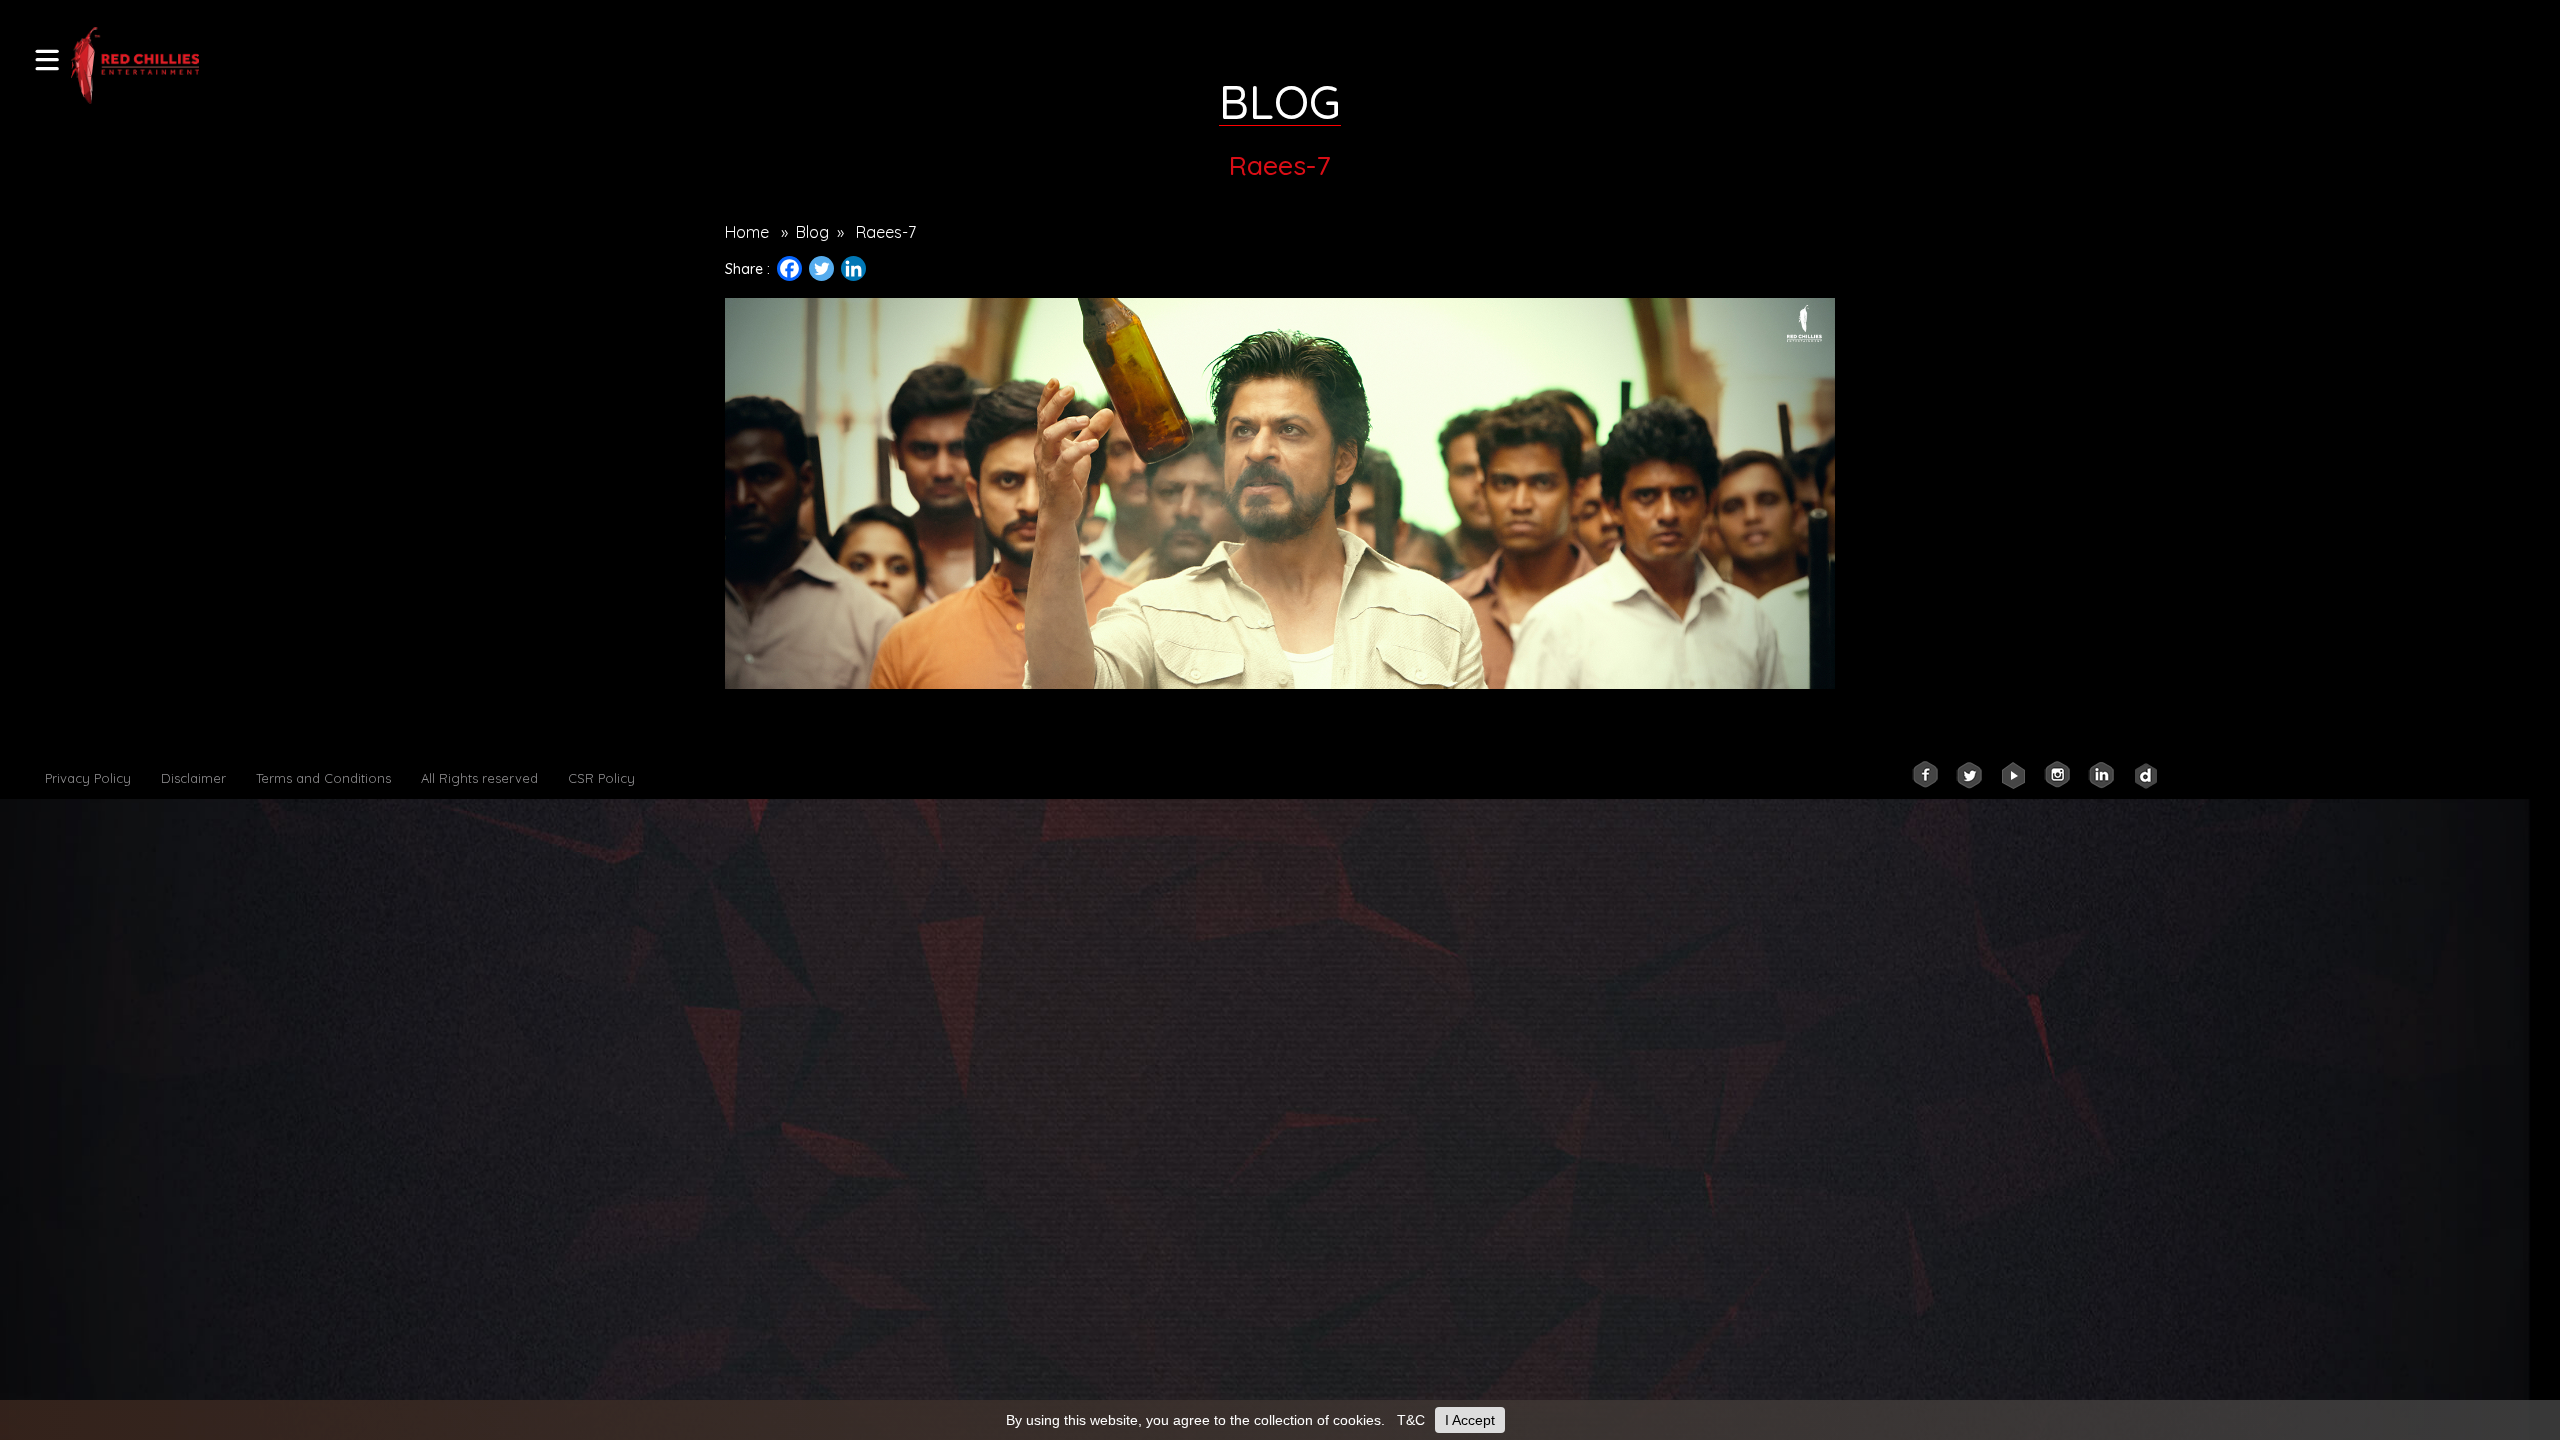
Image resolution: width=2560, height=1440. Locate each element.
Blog (812, 232)
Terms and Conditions (323, 778)
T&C (1411, 1420)
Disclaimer (193, 778)
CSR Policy (601, 778)
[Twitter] (821, 268)
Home (747, 232)
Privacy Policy (88, 778)
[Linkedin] (853, 268)
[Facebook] (789, 268)
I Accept (1470, 1420)
